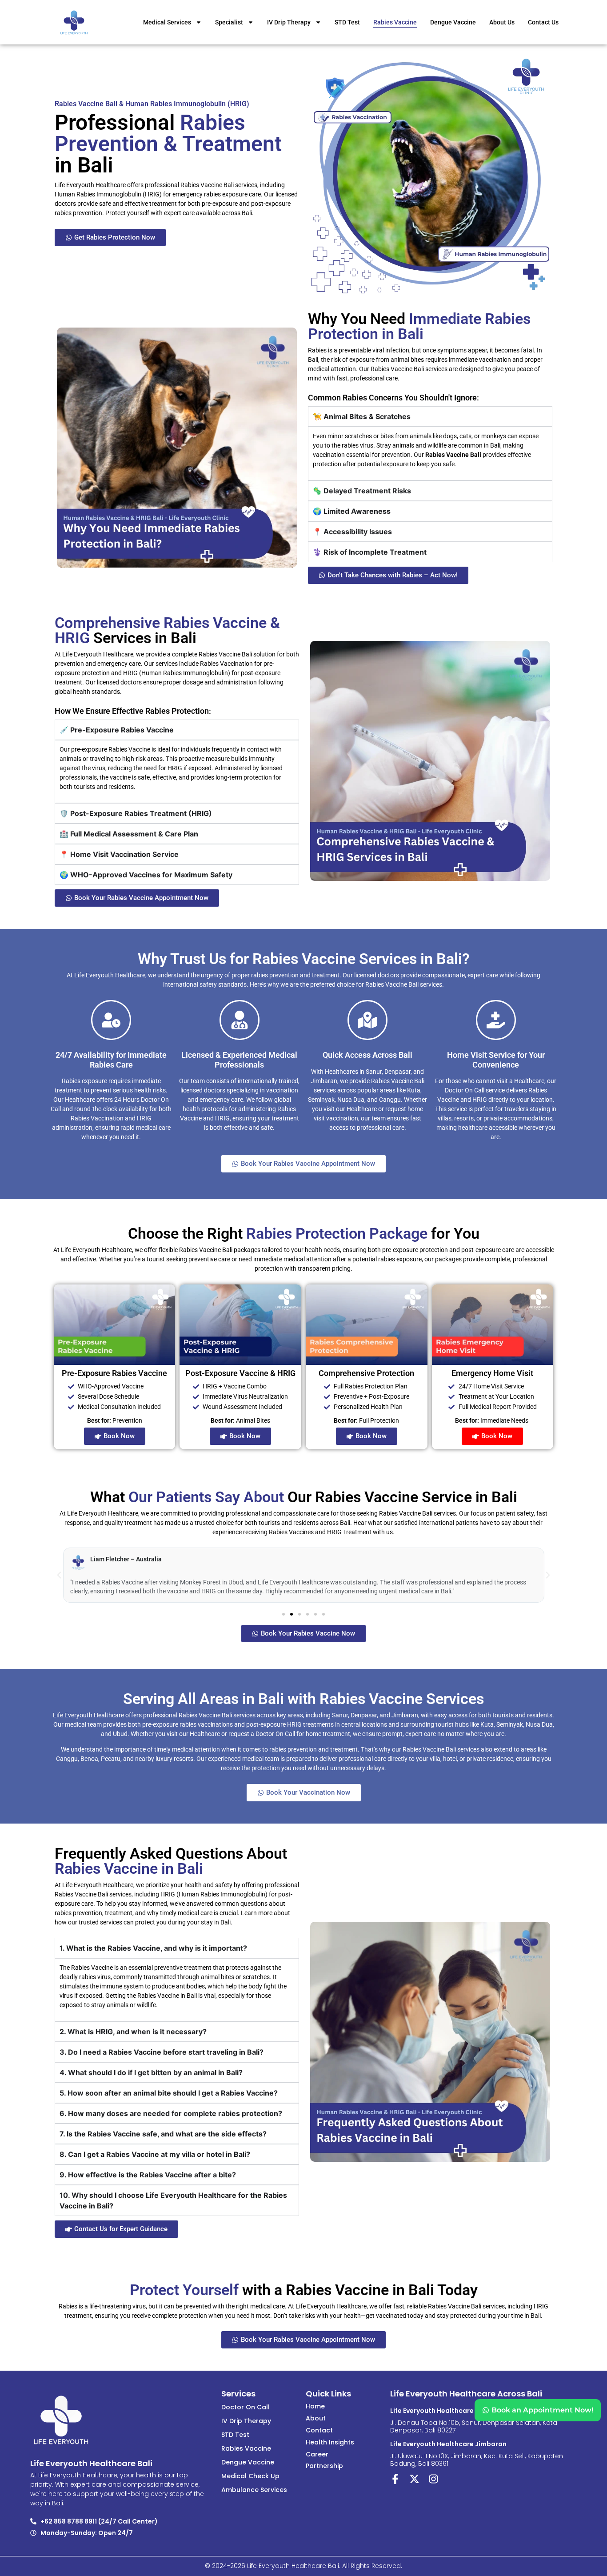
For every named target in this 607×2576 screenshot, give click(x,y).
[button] (59, 1575)
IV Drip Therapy (289, 22)
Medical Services (167, 22)
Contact (319, 2430)
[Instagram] (433, 2479)
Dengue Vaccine (453, 22)
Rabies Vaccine (395, 22)
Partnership (324, 2466)
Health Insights (330, 2442)
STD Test (347, 22)
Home (315, 2406)
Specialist (229, 22)
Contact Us (543, 22)
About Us (502, 22)
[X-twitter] (414, 2479)
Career (317, 2454)
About (316, 2418)
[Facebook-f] (395, 2479)
